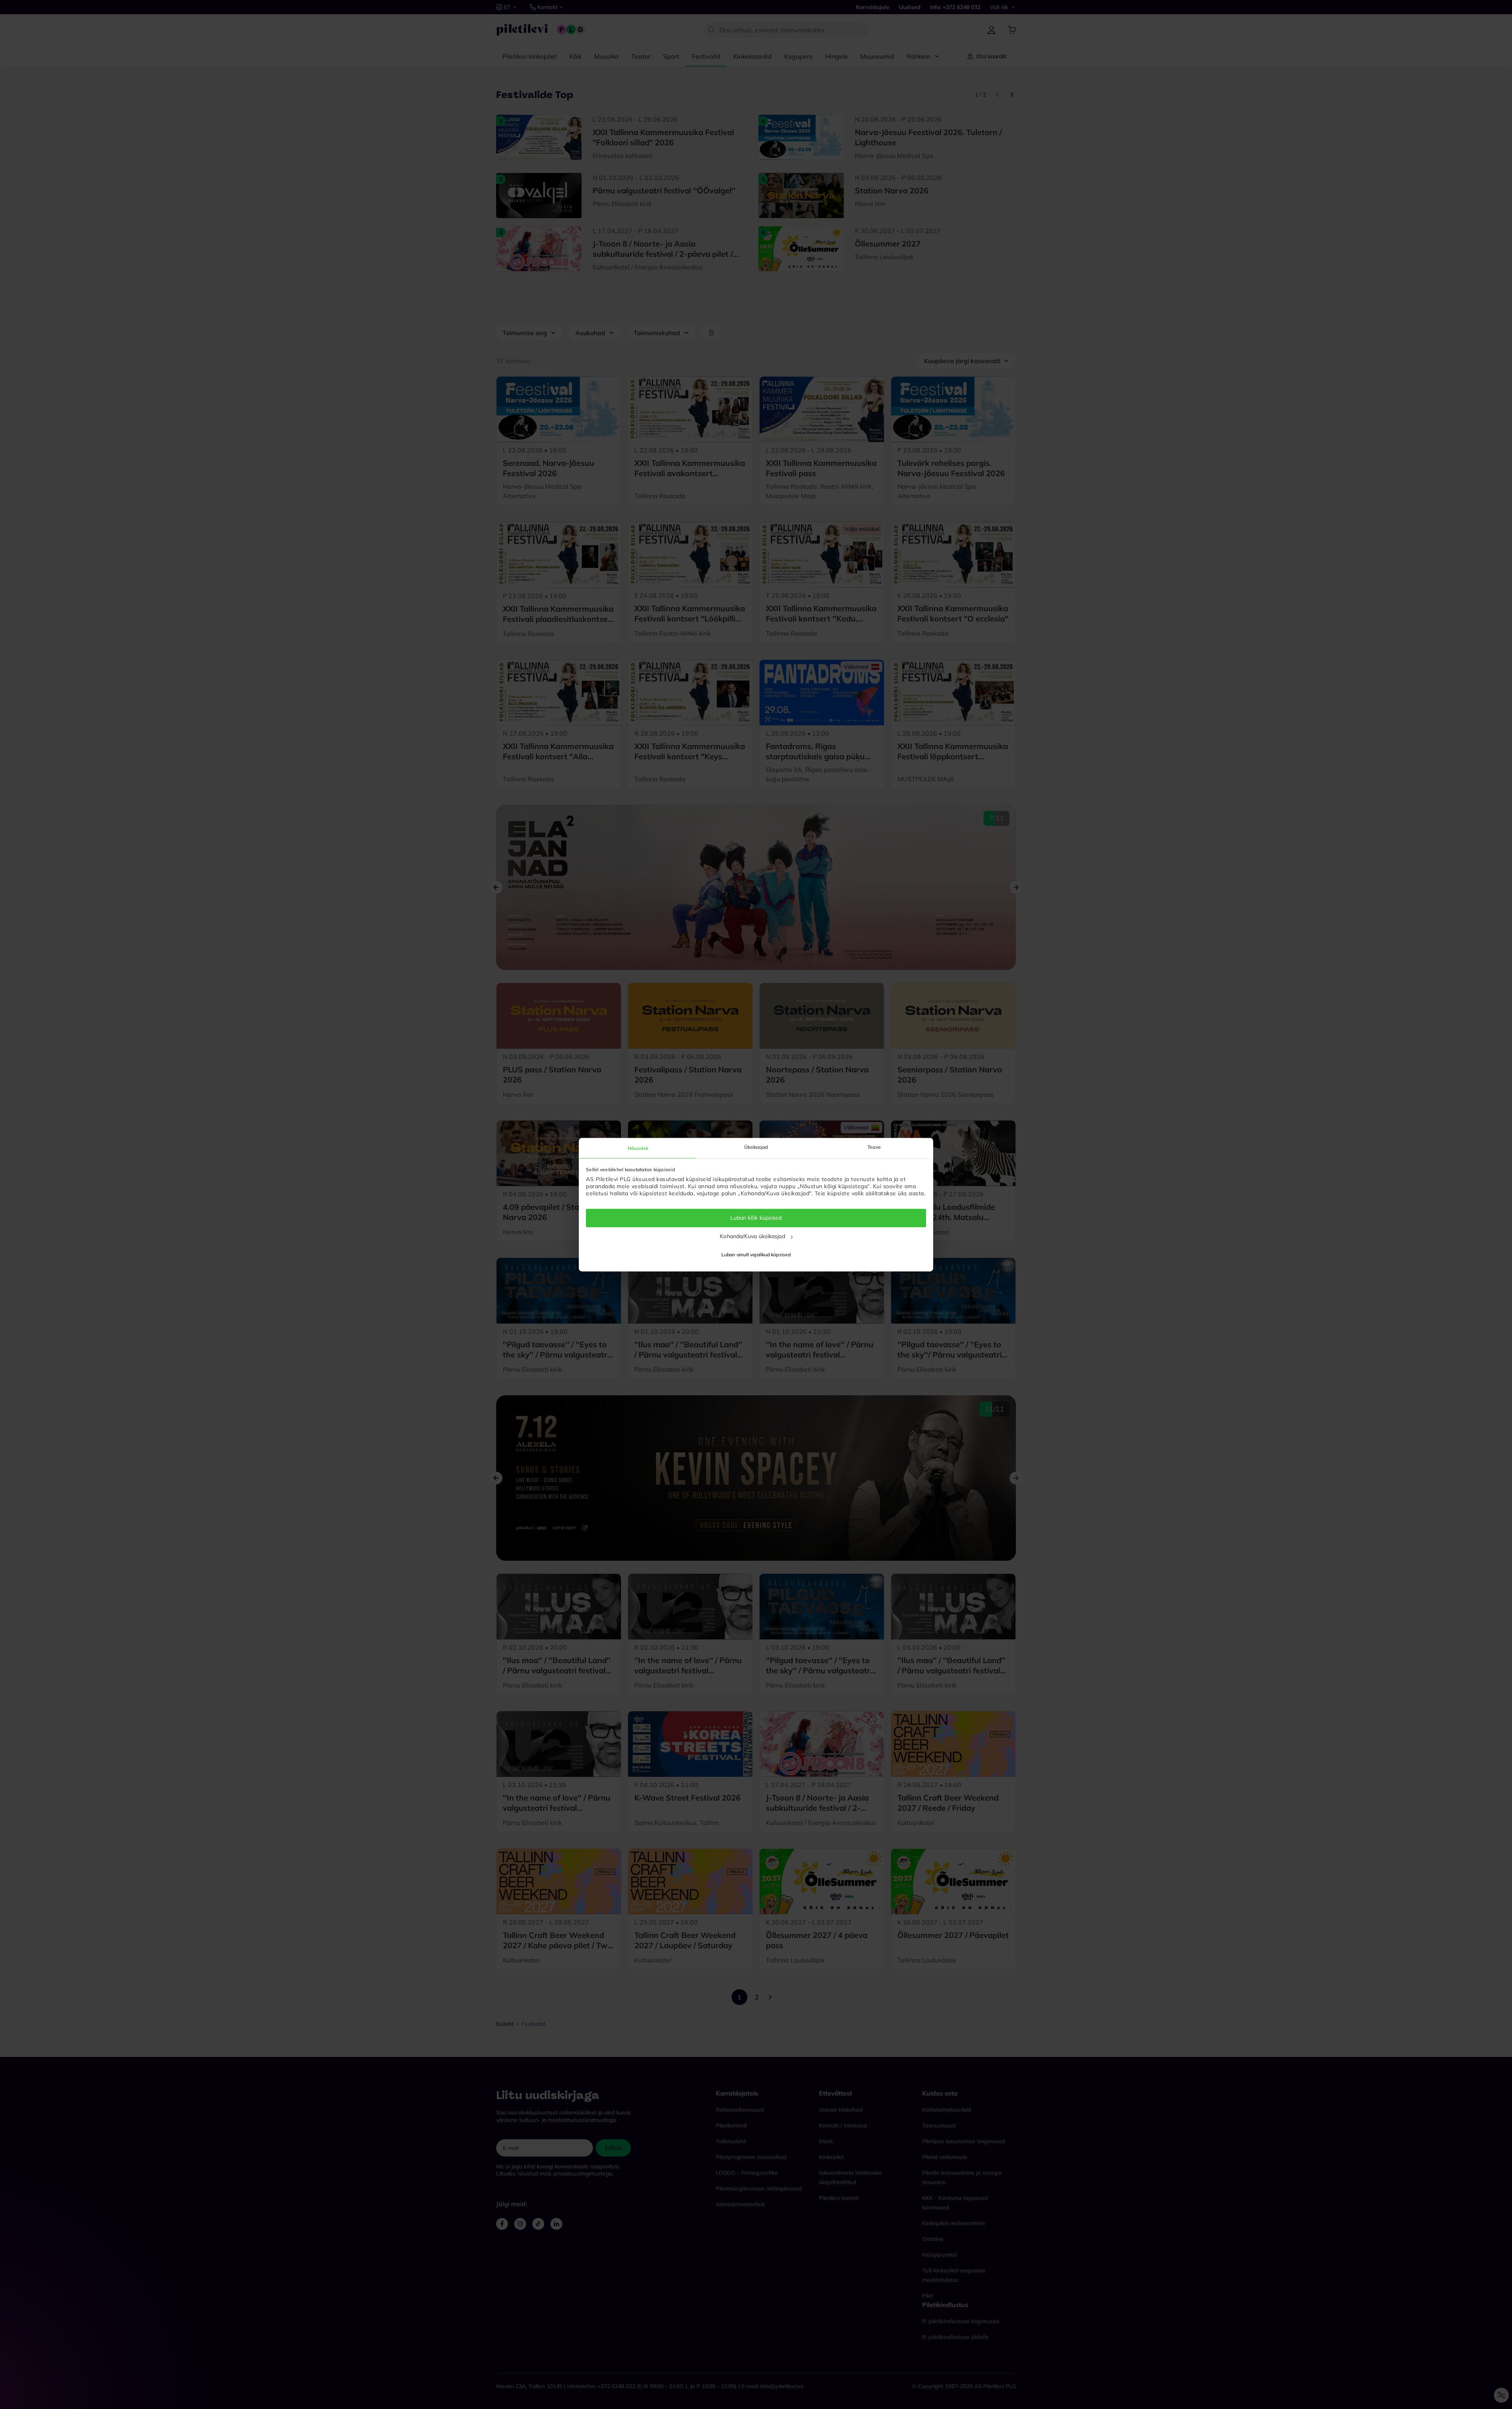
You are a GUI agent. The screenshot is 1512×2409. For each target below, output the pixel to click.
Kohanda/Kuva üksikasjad (752, 1236)
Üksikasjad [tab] (756, 1147)
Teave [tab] (874, 1147)
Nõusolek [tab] (638, 1148)
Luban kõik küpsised (756, 1218)
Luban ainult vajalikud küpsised (756, 1255)
